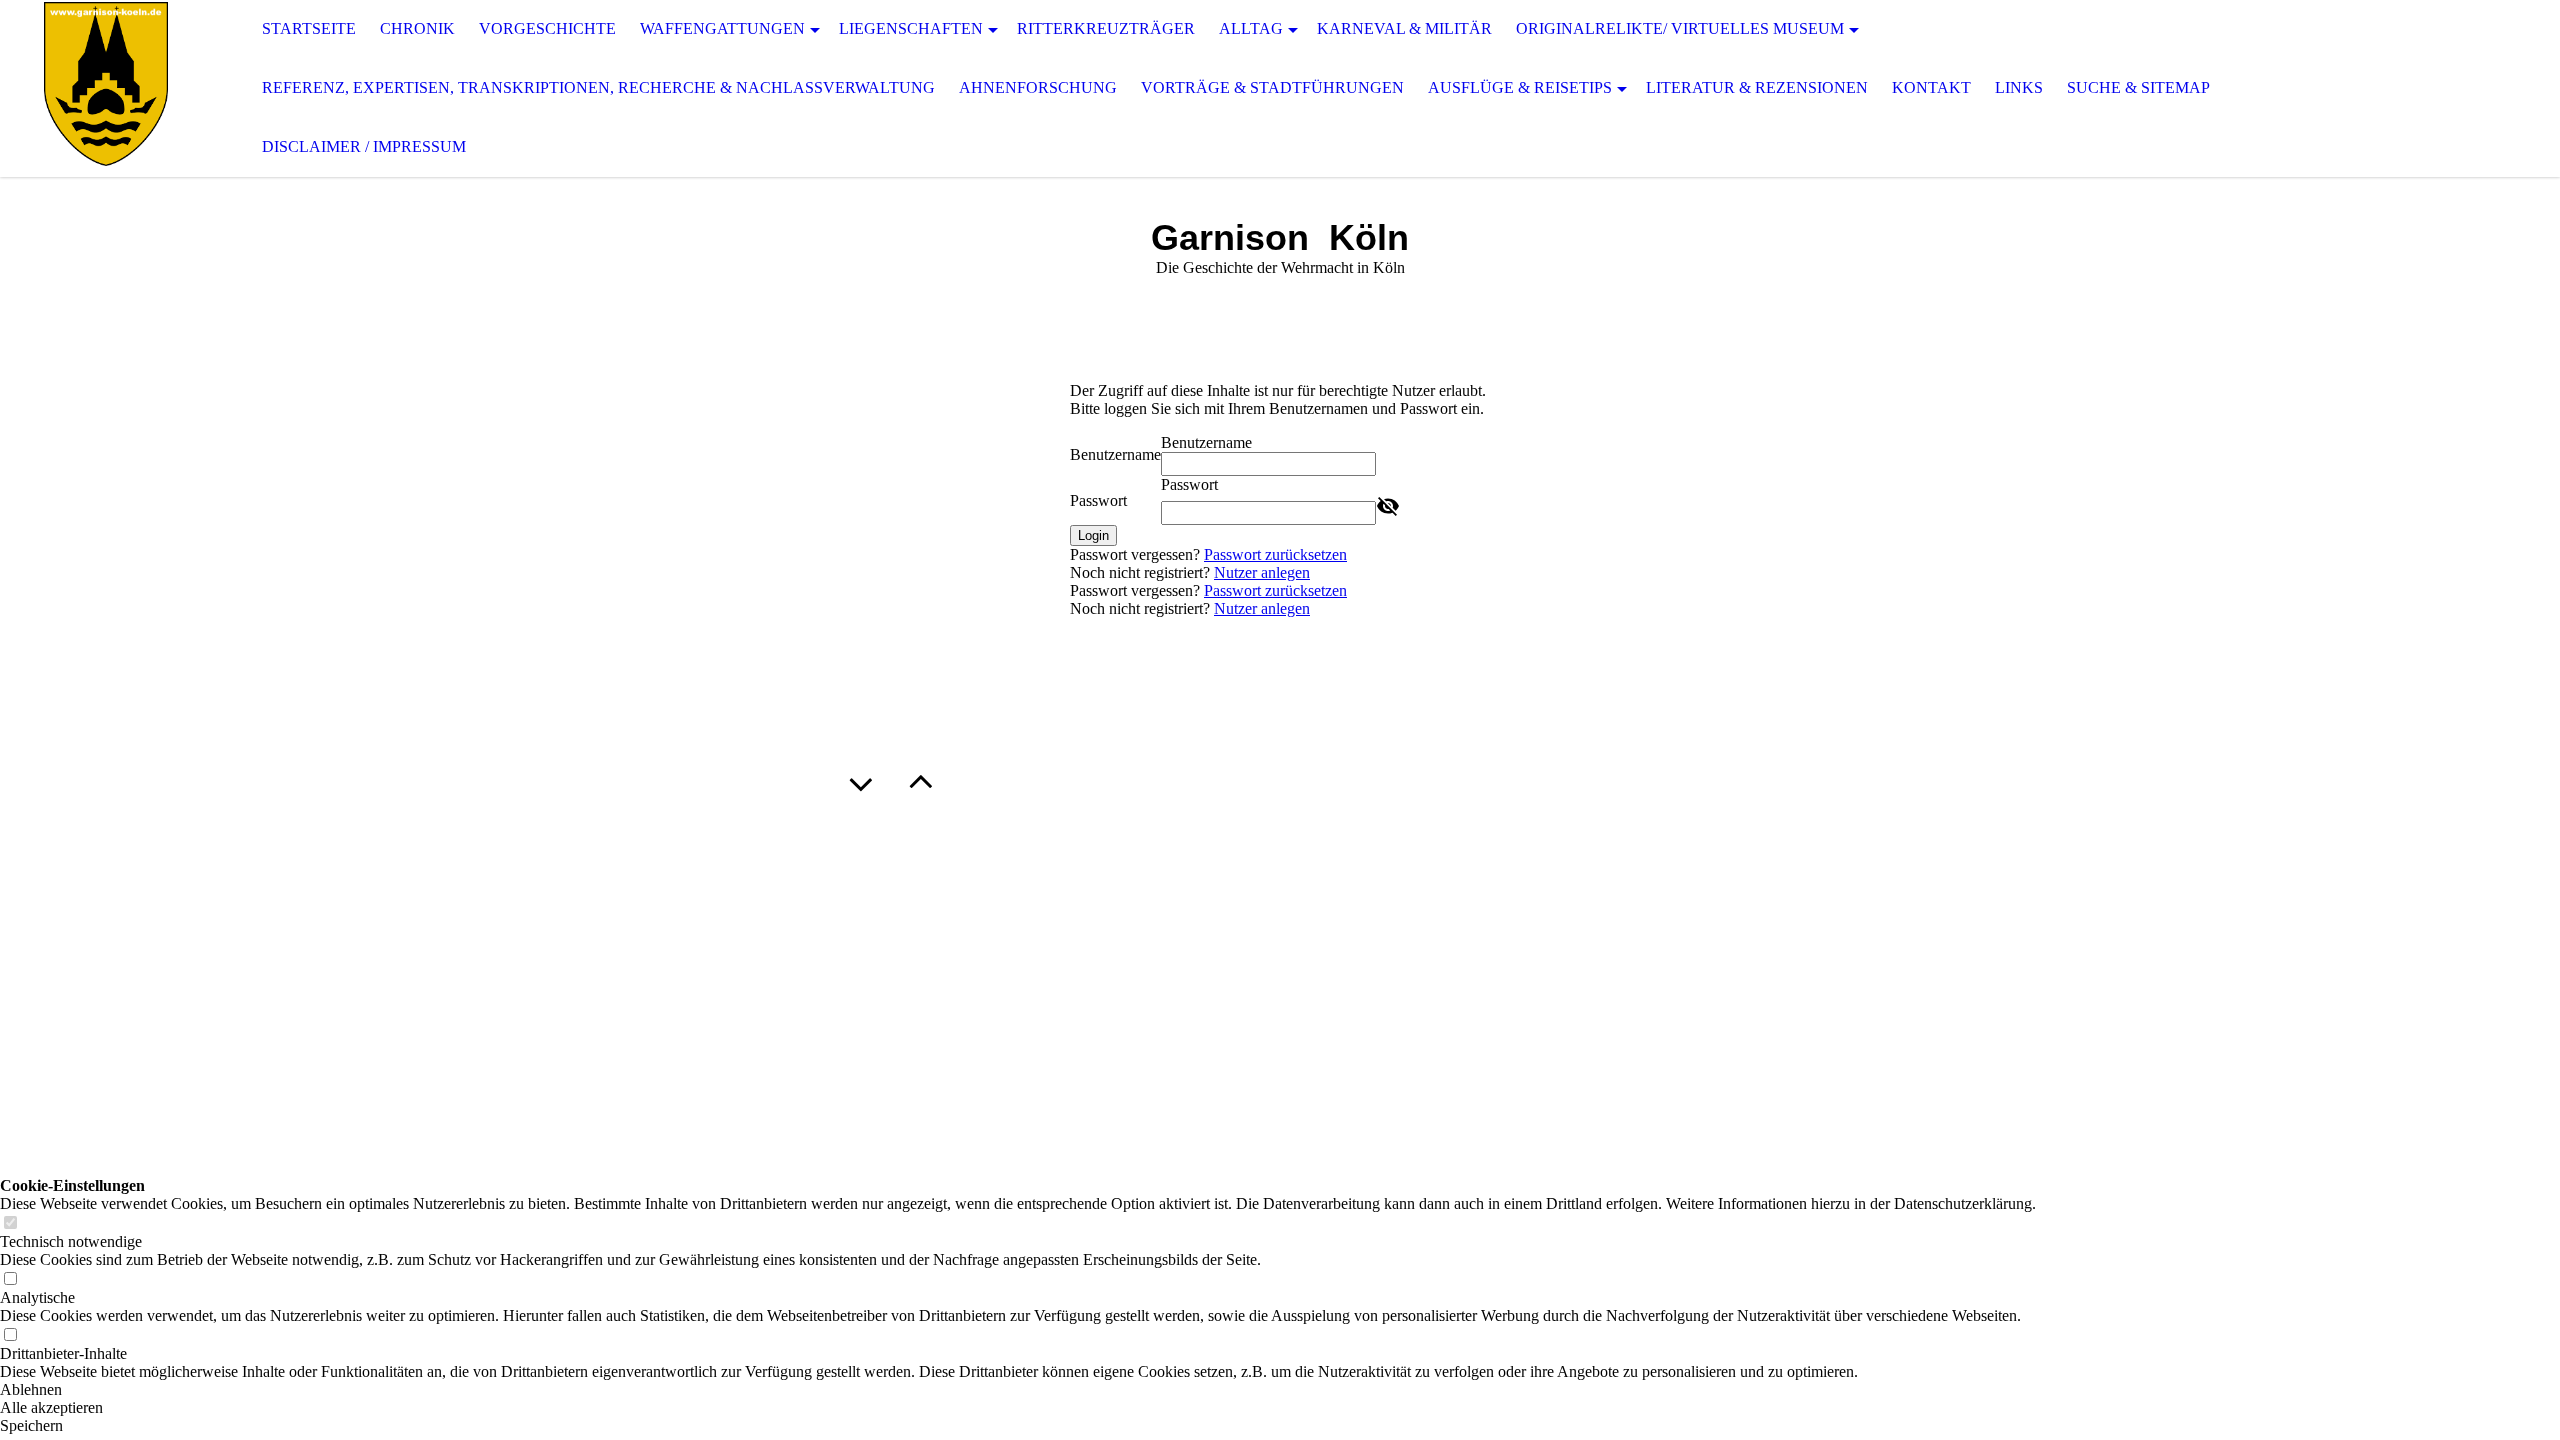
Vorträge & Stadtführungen (1272, 87)
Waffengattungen (722, 28)
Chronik (417, 28)
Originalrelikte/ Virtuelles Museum (1680, 28)
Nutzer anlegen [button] (1262, 572)
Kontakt (1931, 87)
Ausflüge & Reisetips (1520, 87)
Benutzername (1115, 454)
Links (2019, 87)
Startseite (309, 28)
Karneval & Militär (1404, 28)
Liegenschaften (911, 28)
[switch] (10, 1223)
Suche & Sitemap (2138, 87)
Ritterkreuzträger (1106, 28)
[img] (100, 88)
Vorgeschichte (547, 28)
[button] (1018, 1390)
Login (1093, 535)
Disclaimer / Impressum (364, 146)
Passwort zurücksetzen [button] (1275, 554)
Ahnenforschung (1038, 87)
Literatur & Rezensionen (1757, 87)
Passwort (1098, 500)
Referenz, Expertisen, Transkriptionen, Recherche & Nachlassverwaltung (598, 87)
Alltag (1251, 28)
